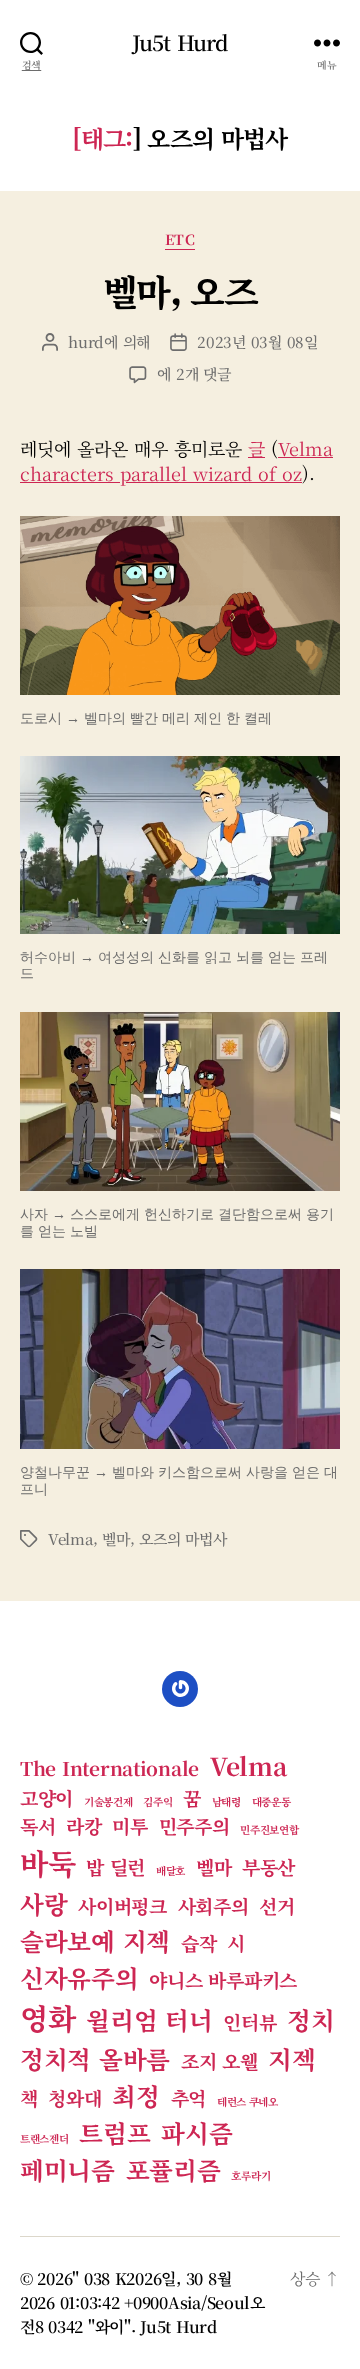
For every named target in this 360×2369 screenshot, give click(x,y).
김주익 (157, 1801)
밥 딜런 (115, 1866)
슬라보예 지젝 (95, 1940)
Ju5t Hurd (180, 42)
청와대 (74, 2097)
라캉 (83, 1825)
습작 (198, 1942)
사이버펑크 (122, 1905)
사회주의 (213, 1905)
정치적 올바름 (95, 2058)
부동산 (268, 1866)
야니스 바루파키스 (223, 1979)
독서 (37, 1825)
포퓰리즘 (173, 2169)
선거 (276, 1905)
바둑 (47, 1862)
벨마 (116, 1538)
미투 (129, 1825)
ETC (180, 240)
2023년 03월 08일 (257, 341)
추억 (188, 2097)
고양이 (46, 1797)
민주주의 (194, 1825)
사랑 (43, 1903)
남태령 (226, 1801)
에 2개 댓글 (193, 373)
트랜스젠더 (44, 2138)
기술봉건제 (108, 1801)
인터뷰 (249, 2021)
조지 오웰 (219, 2060)
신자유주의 (79, 1977)
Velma (70, 1538)
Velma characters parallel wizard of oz (176, 460)
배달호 (170, 1870)
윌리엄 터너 (149, 2019)
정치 (310, 2019)
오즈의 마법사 (182, 1538)
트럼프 (114, 2132)
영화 (47, 2017)
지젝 (291, 2058)
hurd (86, 341)
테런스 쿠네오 (247, 2101)
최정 (135, 2095)
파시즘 (196, 2132)
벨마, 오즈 (180, 290)
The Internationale (109, 1767)
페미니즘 (67, 2169)
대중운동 (271, 1801)
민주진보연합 (269, 1829)
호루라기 (250, 2175)
